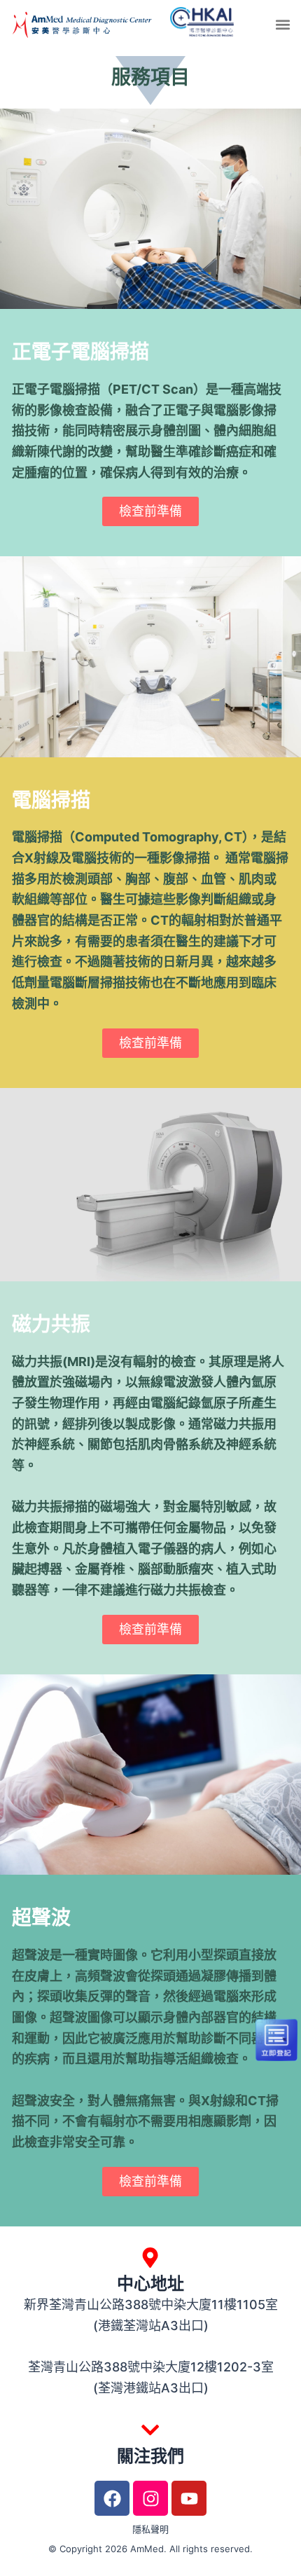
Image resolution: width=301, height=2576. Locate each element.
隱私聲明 (150, 2529)
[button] (282, 24)
